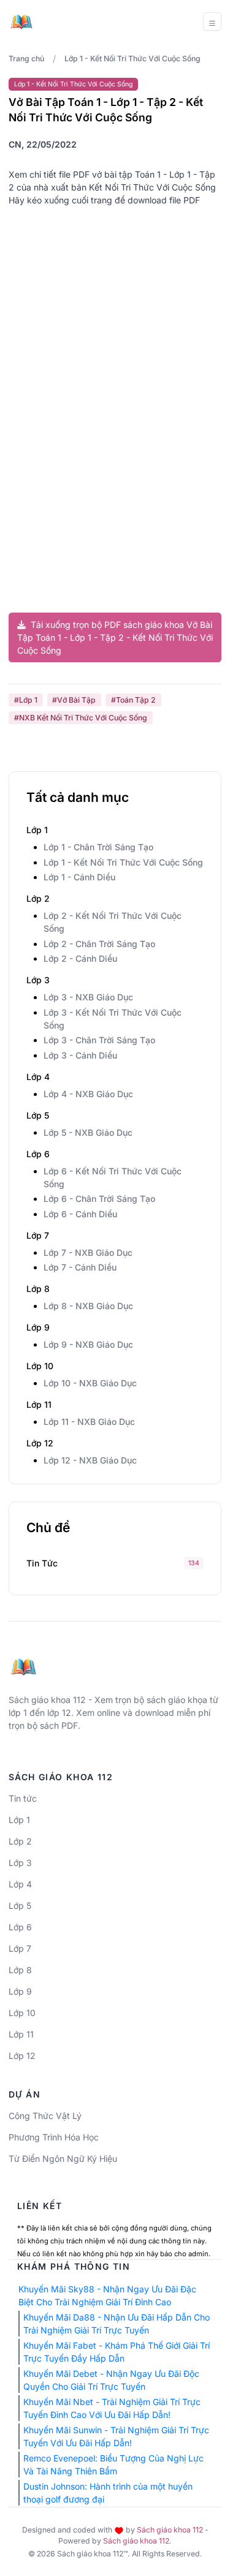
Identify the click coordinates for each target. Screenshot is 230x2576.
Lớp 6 (20, 1927)
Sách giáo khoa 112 (170, 2530)
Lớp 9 (20, 1991)
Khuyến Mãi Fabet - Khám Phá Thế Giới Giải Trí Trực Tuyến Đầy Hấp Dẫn (117, 2352)
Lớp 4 (20, 1884)
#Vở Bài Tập (74, 700)
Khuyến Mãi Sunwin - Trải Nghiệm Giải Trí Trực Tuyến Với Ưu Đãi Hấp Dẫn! (116, 2436)
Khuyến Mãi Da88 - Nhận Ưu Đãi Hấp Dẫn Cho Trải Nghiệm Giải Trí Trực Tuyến (117, 2324)
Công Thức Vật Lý (45, 2116)
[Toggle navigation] (212, 21)
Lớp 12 (22, 2056)
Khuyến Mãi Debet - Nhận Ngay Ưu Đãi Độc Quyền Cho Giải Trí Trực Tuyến (111, 2380)
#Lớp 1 (26, 700)
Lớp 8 (20, 1970)
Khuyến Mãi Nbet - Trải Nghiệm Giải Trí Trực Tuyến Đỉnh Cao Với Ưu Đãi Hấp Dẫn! (112, 2408)
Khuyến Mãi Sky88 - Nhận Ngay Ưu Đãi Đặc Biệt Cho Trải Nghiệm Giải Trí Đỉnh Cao (107, 2295)
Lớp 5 (20, 1906)
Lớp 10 (22, 2013)
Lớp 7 (20, 1948)
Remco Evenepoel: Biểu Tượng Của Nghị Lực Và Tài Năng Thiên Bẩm (113, 2465)
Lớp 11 (21, 2034)
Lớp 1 (19, 1820)
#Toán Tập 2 (133, 700)
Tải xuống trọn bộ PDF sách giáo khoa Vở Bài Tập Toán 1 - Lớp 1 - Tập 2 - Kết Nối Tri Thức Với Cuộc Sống (115, 637)
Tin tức (42, 1563)
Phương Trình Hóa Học (54, 2137)
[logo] (24, 1662)
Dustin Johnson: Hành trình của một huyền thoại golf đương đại (108, 2493)
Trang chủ (26, 59)
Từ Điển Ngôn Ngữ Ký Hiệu (63, 2159)
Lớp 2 (20, 1841)
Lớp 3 (20, 1863)
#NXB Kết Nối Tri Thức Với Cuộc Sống (81, 718)
